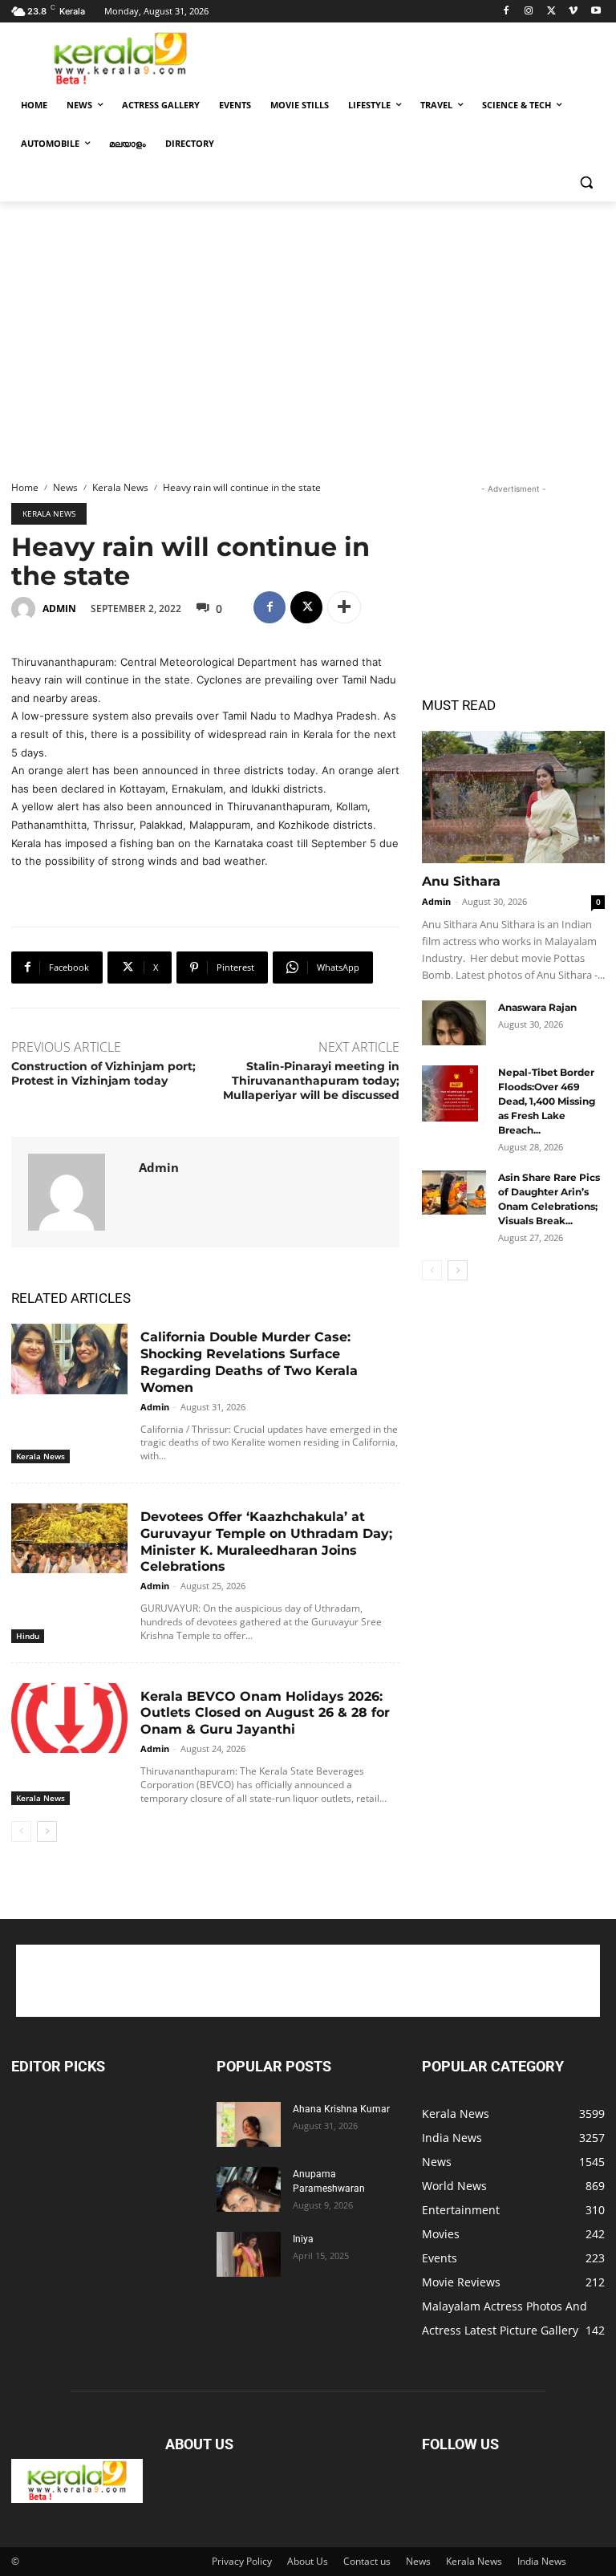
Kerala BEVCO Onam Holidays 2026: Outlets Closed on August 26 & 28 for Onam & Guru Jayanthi (265, 1713)
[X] (551, 12)
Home (25, 487)
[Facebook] (507, 12)
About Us (308, 2561)
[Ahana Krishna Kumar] (249, 2124)
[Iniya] (249, 2254)
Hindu (28, 1636)
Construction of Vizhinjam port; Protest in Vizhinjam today (103, 1073)
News (65, 487)
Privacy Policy (242, 2561)
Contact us (367, 2561)
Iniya (303, 2239)
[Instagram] (529, 12)
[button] (586, 183)
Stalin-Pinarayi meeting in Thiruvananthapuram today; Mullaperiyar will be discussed (311, 1081)
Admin (59, 609)
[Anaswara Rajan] (454, 1023)
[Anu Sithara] (513, 797)
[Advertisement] (417, 57)
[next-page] (47, 1832)
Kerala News (120, 487)
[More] (344, 607)
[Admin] (26, 609)
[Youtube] (596, 12)
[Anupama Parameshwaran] (249, 2189)
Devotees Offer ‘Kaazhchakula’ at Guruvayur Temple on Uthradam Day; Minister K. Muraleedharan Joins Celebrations (266, 1542)
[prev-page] (21, 1832)
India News (542, 2561)
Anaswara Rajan (537, 1007)
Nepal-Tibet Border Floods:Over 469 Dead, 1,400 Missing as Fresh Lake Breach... (547, 1101)
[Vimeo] (573, 12)
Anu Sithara (461, 881)
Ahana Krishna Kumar (341, 2109)
